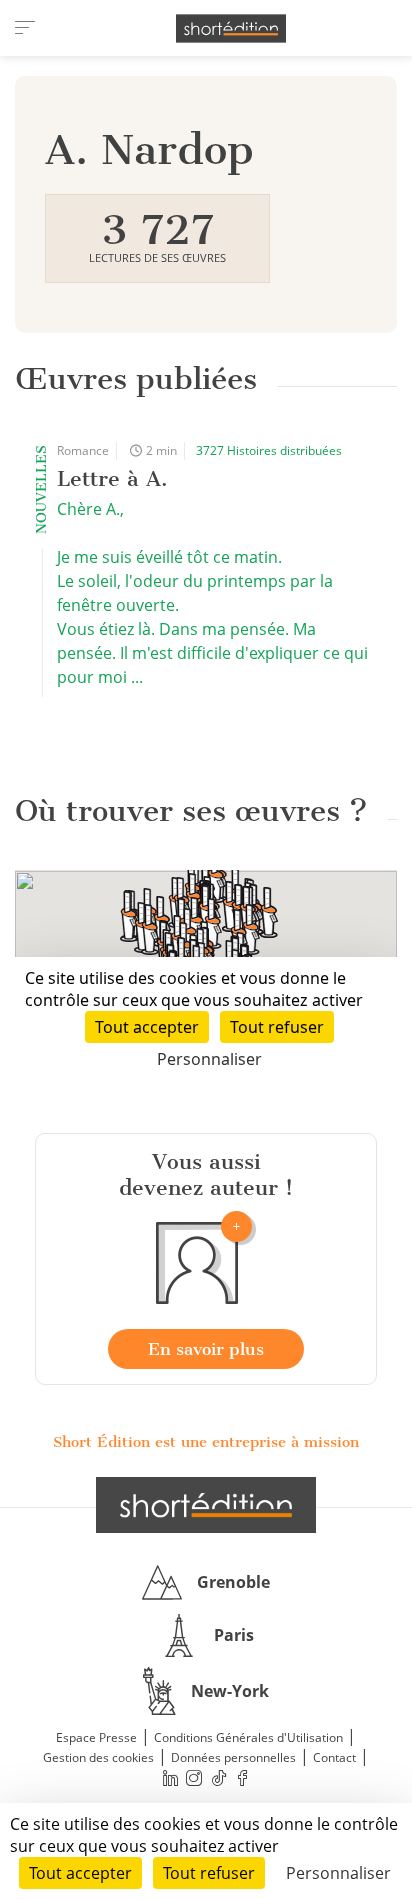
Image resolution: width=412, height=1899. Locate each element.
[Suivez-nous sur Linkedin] (170, 1778)
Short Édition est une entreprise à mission (206, 1442)
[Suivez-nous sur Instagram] (195, 1778)
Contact (334, 1757)
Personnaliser (338, 1873)
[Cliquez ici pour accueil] (206, 1505)
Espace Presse (96, 1737)
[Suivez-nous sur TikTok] (219, 1778)
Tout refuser (209, 1873)
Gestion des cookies (98, 1757)
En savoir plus (206, 1349)
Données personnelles (233, 1757)
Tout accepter (80, 1873)
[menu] (25, 28)
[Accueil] (231, 28)
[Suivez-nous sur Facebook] (243, 1778)
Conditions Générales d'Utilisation (248, 1737)
